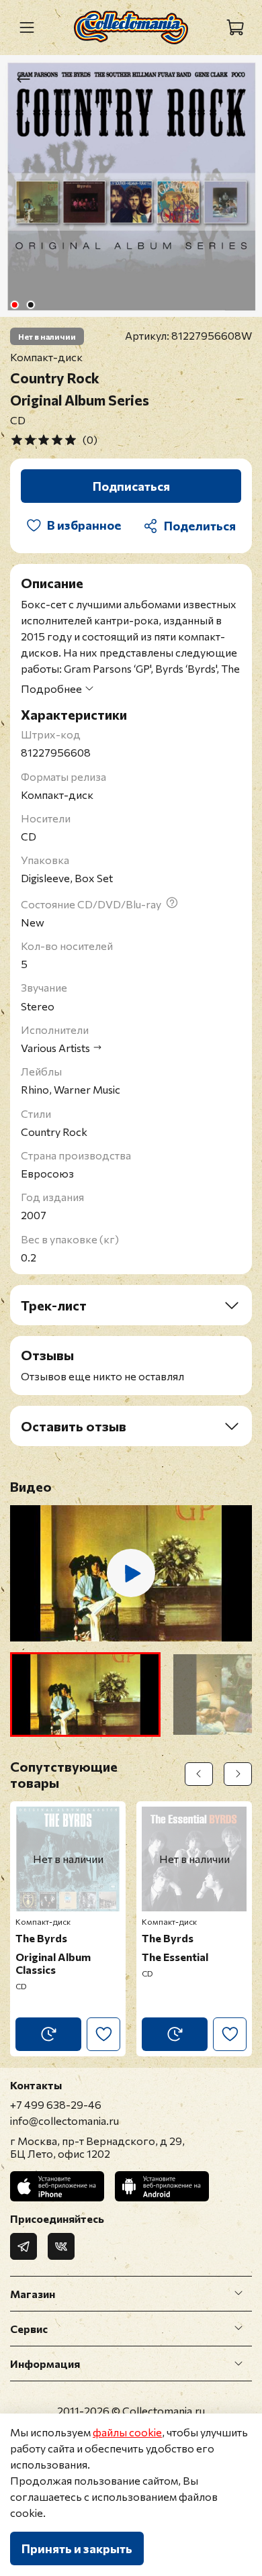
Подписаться (131, 486)
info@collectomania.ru (64, 2120)
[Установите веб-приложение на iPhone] (57, 2186)
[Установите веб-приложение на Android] (162, 2186)
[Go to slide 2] (31, 305)
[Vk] (61, 2246)
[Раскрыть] (238, 2293)
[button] (85, 1695)
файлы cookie (127, 2432)
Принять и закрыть (77, 2548)
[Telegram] (24, 2246)
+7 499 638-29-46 (56, 2104)
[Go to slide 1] (15, 305)
